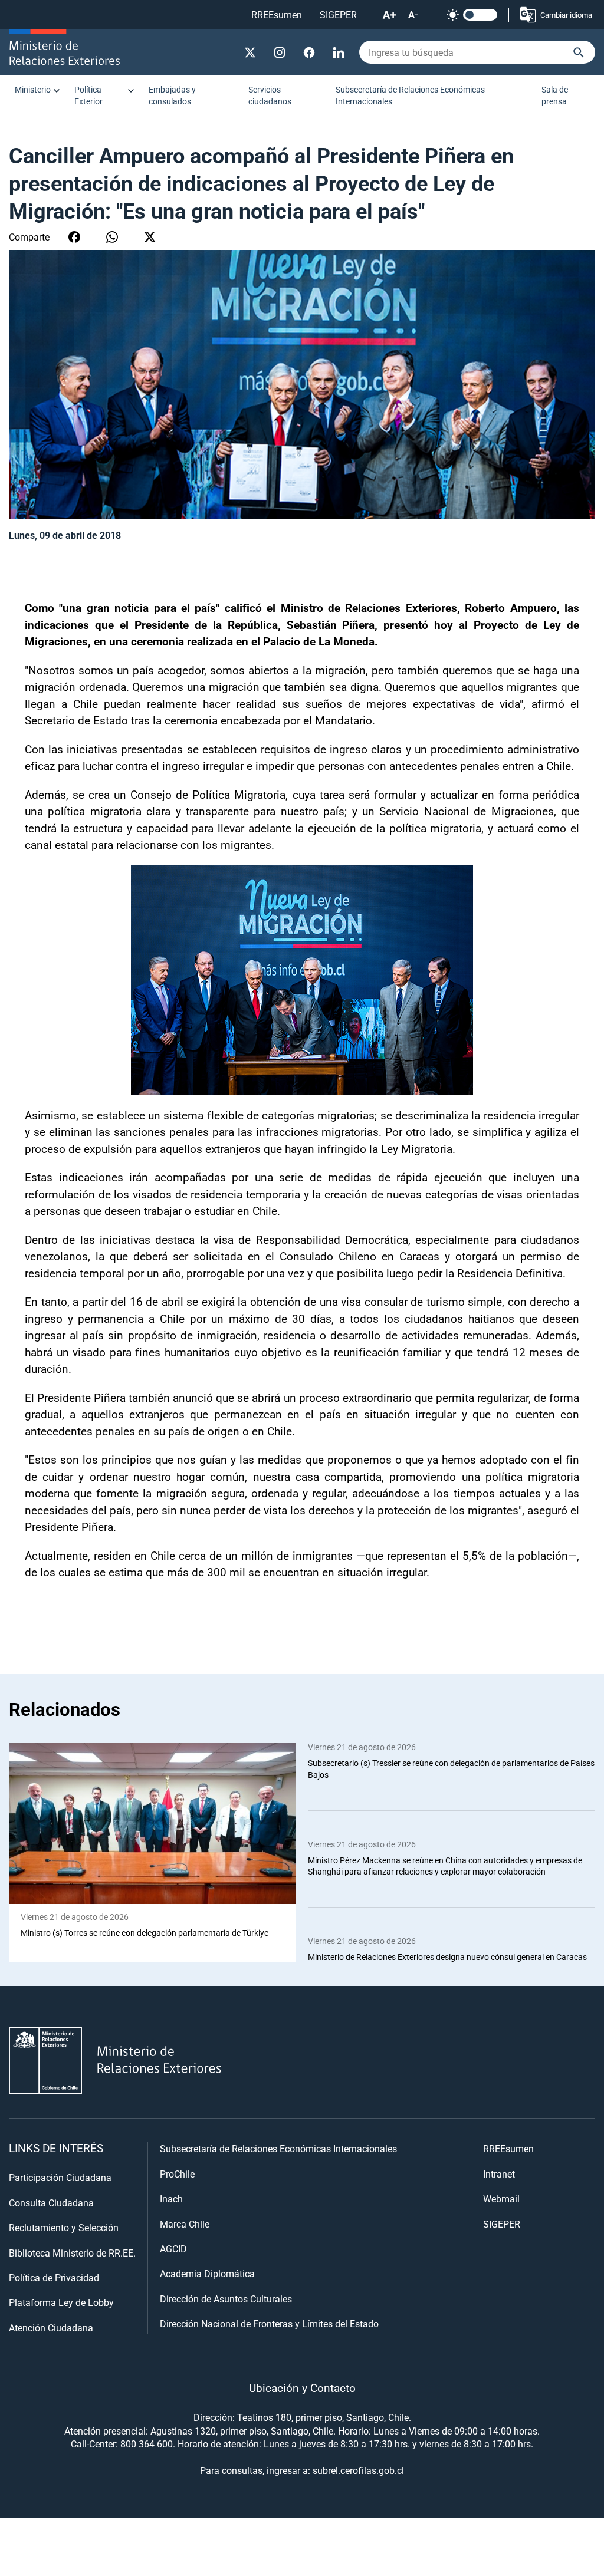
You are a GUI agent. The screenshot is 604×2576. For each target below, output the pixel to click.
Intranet (499, 2174)
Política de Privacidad (54, 2277)
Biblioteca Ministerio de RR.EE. (72, 2253)
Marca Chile (185, 2224)
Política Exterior (88, 95)
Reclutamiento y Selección (64, 2227)
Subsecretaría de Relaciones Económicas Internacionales (410, 95)
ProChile (177, 2174)
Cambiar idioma (566, 15)
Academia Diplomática (207, 2273)
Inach (171, 2198)
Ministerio (33, 89)
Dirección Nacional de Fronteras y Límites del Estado (269, 2323)
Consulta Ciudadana (51, 2203)
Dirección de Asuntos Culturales (226, 2299)
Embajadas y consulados (172, 95)
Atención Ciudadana (51, 2328)
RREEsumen (277, 14)
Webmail (501, 2198)
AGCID (173, 2249)
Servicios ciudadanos (270, 95)
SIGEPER (338, 14)
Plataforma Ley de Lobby (61, 2302)
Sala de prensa (555, 95)
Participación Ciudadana (60, 2177)
